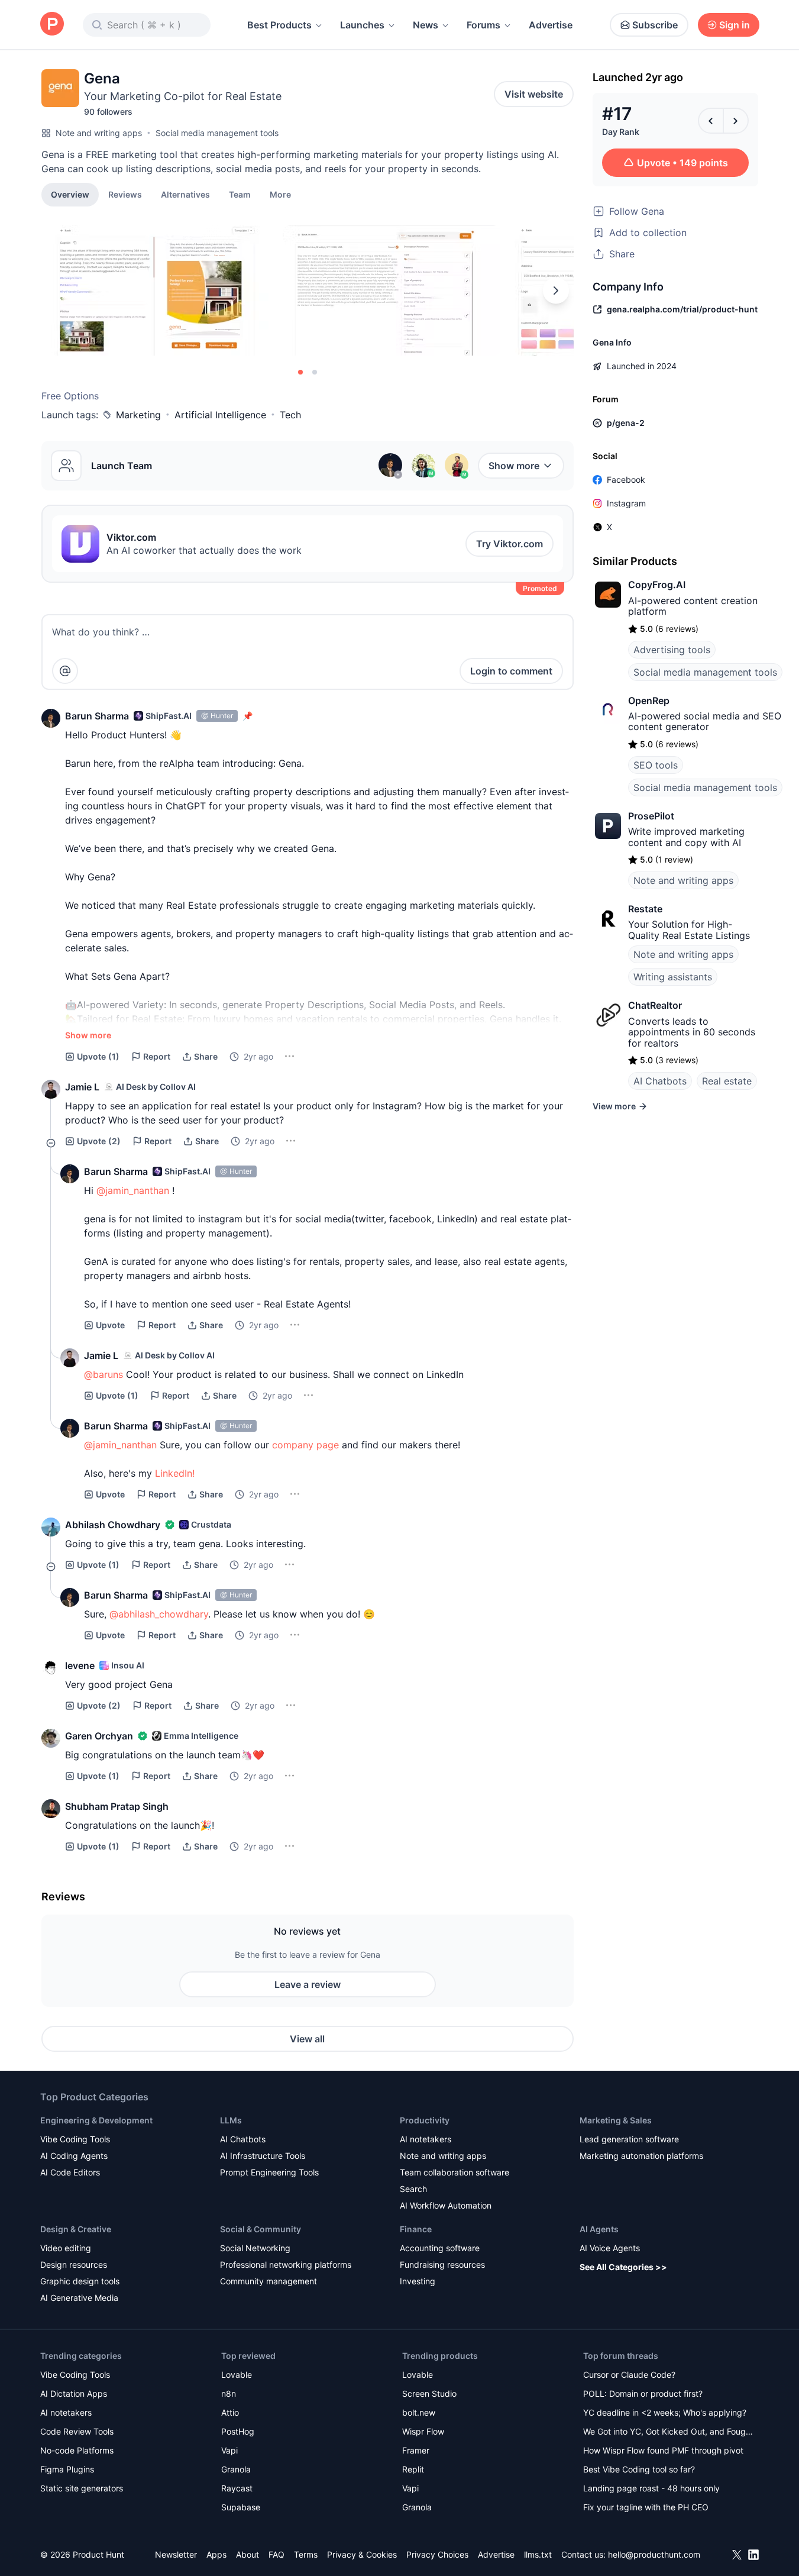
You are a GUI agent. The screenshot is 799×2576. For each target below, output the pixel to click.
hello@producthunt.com (654, 2554)
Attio (230, 2412)
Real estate (727, 1081)
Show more (514, 466)
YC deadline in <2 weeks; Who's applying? (665, 2412)
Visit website (534, 94)
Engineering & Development (96, 2120)
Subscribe (655, 25)
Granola (236, 2469)
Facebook (626, 480)
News (426, 25)
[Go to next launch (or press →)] (736, 121)
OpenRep (649, 701)
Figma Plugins (67, 2469)
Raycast (237, 2488)
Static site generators (82, 2488)
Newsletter (176, 2554)
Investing (418, 2281)
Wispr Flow (423, 2431)
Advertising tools (672, 650)
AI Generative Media (79, 2298)
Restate (645, 909)
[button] (280, 194)
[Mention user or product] (65, 671)
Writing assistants (673, 977)
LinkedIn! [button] (175, 1473)
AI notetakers (426, 2139)
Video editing (66, 2248)
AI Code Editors (70, 2172)
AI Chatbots (660, 1081)
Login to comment (511, 671)
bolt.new (419, 2412)
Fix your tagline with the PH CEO (646, 2507)
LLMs (231, 2120)
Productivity (425, 2120)
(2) (99, 1141)
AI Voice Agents (610, 2248)
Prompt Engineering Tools (269, 2172)
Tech (290, 415)
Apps (216, 2554)
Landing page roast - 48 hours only (651, 2488)
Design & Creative (76, 2229)
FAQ (276, 2554)
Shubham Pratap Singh (117, 1806)
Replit (413, 2469)
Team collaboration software (455, 2172)
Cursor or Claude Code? (629, 2375)
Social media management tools (217, 133)
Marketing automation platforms (641, 2156)
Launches (362, 25)
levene (80, 1665)
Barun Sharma (97, 716)
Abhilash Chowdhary (113, 1525)
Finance (416, 2229)
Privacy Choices (437, 2554)
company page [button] (305, 1445)
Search (413, 2189)
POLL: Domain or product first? (643, 2393)
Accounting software (440, 2248)
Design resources (74, 2265)
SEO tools (656, 765)
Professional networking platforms (286, 2265)
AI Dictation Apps (74, 2393)
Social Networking (255, 2248)
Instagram (626, 503)
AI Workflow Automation (446, 2205)
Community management (269, 2281)
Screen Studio (429, 2393)
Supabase (241, 2507)
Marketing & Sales (616, 2120)
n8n (229, 2393)
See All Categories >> (623, 2267)
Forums (483, 25)
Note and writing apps (99, 133)
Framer (416, 2450)
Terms (306, 2554)
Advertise (551, 25)
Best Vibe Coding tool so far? (639, 2469)
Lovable (237, 2375)
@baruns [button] (103, 1374)
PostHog (238, 2431)
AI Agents (599, 2229)
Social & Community (261, 2229)
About (248, 2554)
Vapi (229, 2450)
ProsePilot (651, 816)
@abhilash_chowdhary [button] (159, 1614)
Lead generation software (629, 2139)
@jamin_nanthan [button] (133, 1190)
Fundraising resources (442, 2265)
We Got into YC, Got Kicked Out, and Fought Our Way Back (668, 2433)
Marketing (138, 415)
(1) (98, 1056)
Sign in (735, 25)
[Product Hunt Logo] (52, 25)
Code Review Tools (77, 2431)
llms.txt (538, 2554)
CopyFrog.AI (657, 585)
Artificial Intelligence (220, 415)
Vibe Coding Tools (75, 2139)
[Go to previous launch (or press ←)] (711, 121)
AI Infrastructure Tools (263, 2156)
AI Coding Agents (74, 2156)
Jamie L (82, 1087)
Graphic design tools (80, 2281)
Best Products (279, 25)
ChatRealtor (655, 1005)
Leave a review (308, 1984)
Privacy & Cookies (362, 2554)
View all (307, 2039)
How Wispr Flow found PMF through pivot (663, 2450)
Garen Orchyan (99, 1736)
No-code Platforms (77, 2450)
